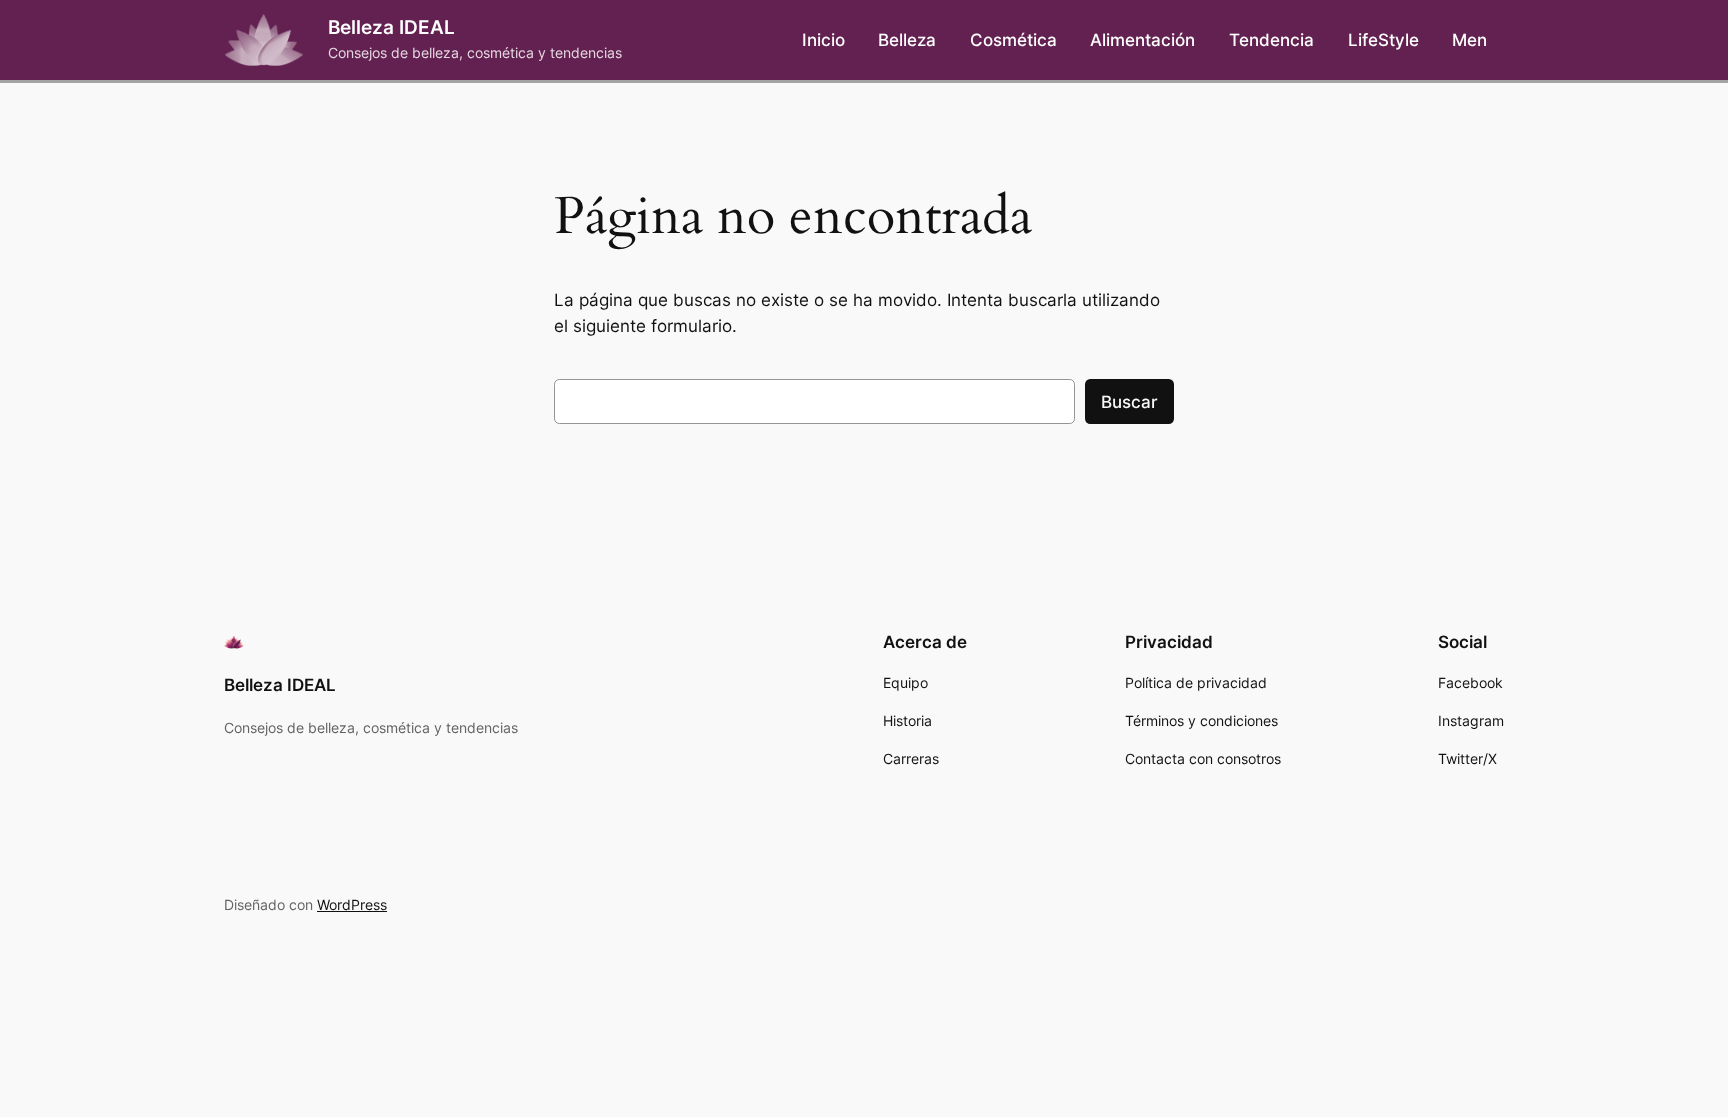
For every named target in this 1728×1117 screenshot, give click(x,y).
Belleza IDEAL (391, 27)
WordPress (352, 904)
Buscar (1129, 402)
